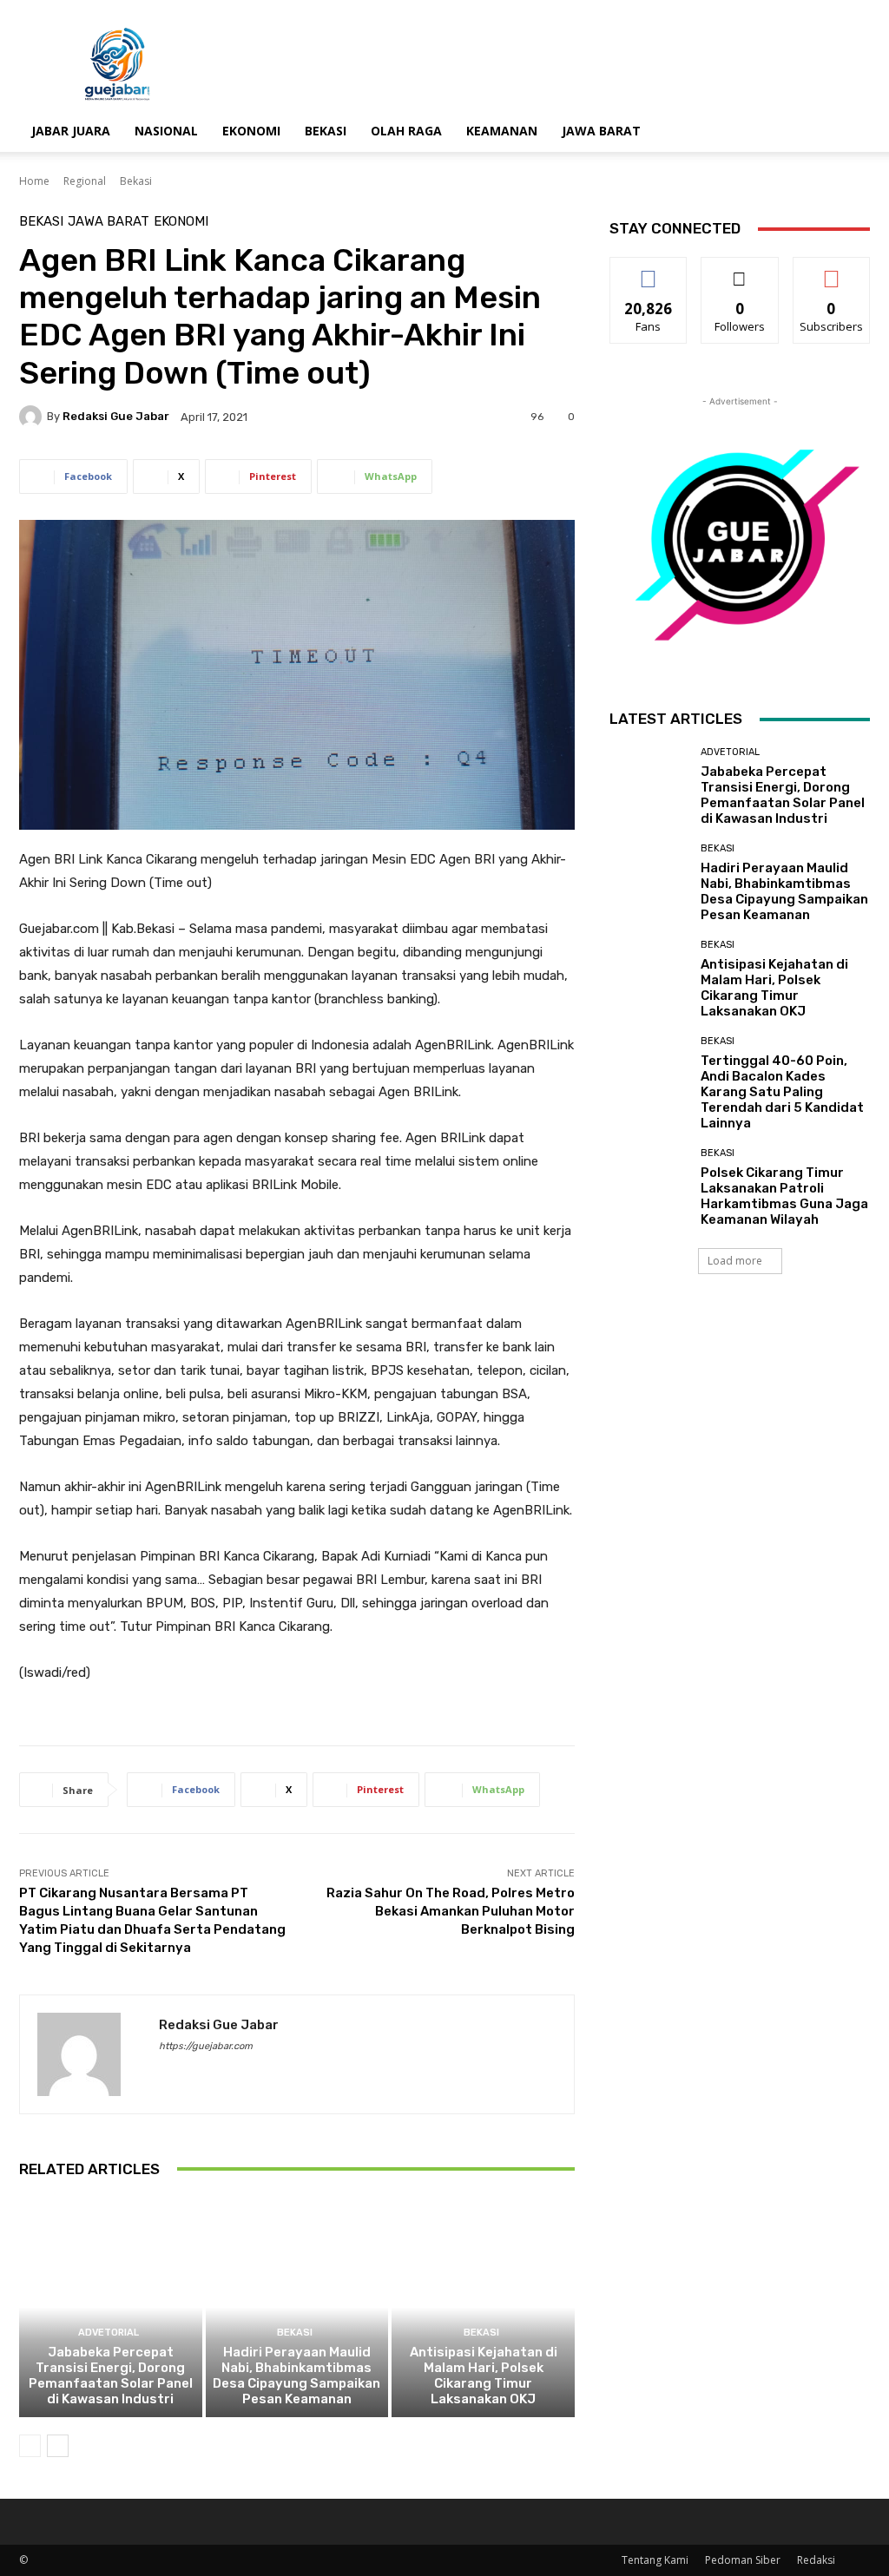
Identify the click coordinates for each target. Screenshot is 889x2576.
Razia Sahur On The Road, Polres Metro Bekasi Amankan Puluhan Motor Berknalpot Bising (451, 1911)
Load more (735, 1261)
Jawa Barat (601, 131)
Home (34, 181)
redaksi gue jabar (116, 416)
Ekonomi (251, 131)
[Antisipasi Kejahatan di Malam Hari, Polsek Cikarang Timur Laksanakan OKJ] (483, 2307)
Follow (740, 270)
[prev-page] (30, 2446)
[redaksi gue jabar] (33, 417)
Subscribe (832, 270)
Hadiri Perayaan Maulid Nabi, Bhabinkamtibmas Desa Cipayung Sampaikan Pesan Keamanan (296, 2376)
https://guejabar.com (206, 2046)
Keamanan (502, 131)
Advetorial (109, 2333)
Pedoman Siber (743, 2560)
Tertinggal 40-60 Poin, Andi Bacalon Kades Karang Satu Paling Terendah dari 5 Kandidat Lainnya (782, 1092)
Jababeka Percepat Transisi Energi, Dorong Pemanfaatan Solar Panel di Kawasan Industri (111, 2376)
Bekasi (326, 131)
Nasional (166, 131)
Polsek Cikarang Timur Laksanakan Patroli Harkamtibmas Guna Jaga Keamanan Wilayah (784, 1196)
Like (649, 270)
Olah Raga (406, 131)
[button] (849, 132)
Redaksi (816, 2560)
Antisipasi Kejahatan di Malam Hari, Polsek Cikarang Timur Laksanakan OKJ (484, 2376)
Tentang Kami (655, 2560)
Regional (85, 181)
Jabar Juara (71, 131)
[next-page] (58, 2446)
